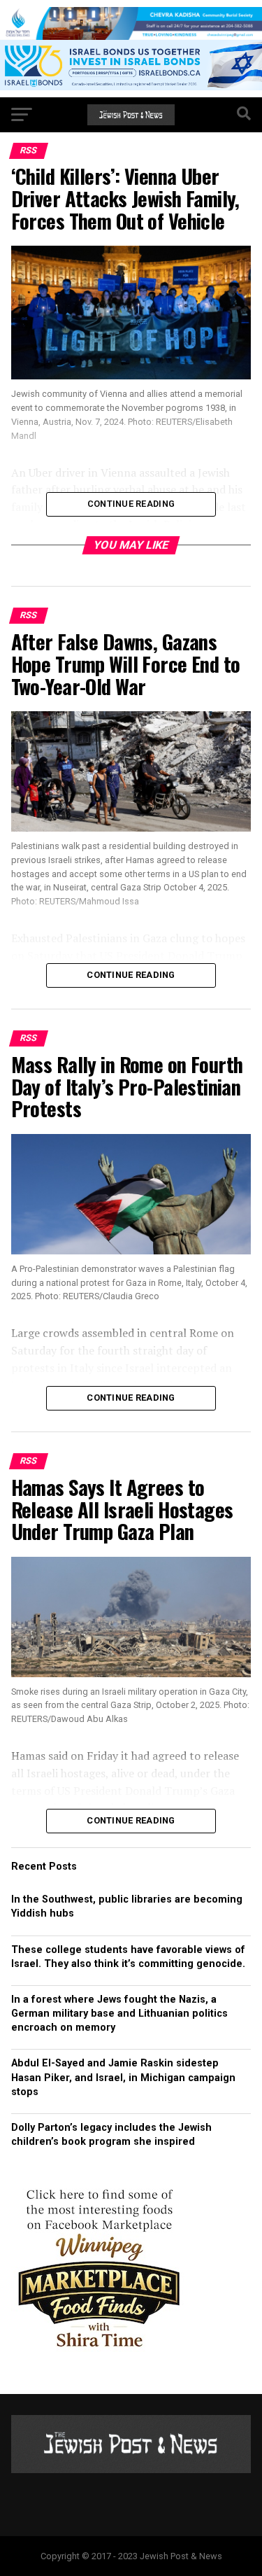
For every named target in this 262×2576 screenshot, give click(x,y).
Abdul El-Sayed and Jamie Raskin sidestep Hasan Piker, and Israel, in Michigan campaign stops (123, 2077)
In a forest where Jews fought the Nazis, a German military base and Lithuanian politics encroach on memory (119, 2014)
